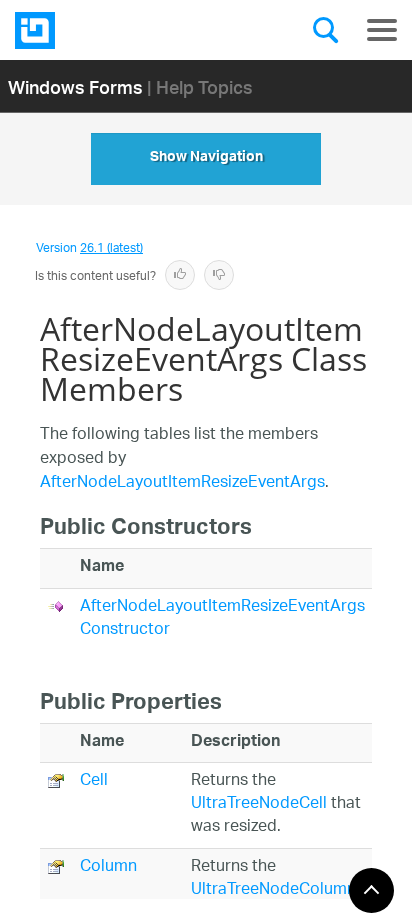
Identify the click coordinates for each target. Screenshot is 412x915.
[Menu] (382, 30)
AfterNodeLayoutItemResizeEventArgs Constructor (222, 619)
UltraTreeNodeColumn (273, 890)
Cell (94, 781)
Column (108, 867)
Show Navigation (206, 159)
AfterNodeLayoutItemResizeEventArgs (182, 483)
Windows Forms (75, 86)
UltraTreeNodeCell (259, 804)
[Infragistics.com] (115, 30)
